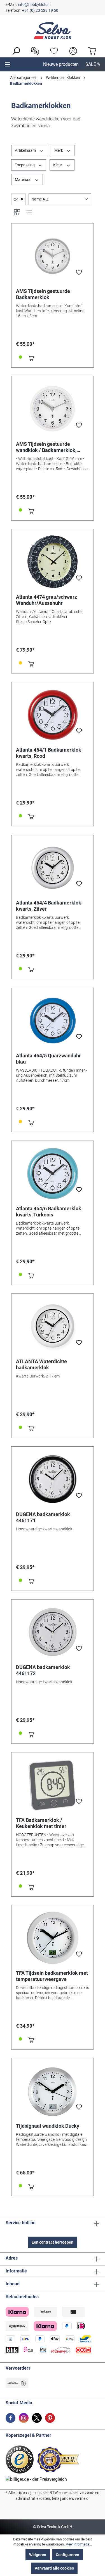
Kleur (58, 165)
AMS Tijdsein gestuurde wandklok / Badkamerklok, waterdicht (46, 447)
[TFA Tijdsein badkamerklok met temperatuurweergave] (53, 1938)
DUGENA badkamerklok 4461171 (43, 1517)
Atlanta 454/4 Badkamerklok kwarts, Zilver (49, 906)
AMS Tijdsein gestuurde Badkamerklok (43, 294)
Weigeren (38, 2555)
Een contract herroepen (53, 2242)
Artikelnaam (26, 150)
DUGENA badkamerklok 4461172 (43, 1670)
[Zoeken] (15, 50)
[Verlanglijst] (53, 50)
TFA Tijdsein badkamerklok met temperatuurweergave (52, 1976)
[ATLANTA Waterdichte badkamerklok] (53, 1326)
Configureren (67, 2555)
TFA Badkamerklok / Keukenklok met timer (41, 1823)
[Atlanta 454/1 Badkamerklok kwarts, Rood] (53, 715)
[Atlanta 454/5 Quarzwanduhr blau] (53, 1020)
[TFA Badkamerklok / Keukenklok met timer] (53, 1785)
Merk (59, 150)
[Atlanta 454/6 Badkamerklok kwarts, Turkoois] (53, 1173)
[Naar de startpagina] (53, 31)
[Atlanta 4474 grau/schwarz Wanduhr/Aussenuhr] (53, 562)
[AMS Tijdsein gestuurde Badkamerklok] (53, 256)
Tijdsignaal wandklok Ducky (48, 2126)
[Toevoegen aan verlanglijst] (79, 274)
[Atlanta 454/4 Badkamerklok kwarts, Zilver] (53, 868)
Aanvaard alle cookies (54, 2568)
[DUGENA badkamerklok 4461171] (53, 1479)
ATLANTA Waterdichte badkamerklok (41, 1364)
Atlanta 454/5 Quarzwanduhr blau (48, 1059)
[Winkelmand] (91, 50)
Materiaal (24, 179)
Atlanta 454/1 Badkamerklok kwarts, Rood (49, 753)
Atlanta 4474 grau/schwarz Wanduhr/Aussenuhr (46, 600)
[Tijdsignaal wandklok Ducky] (53, 2091)
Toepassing (25, 165)
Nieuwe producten (61, 64)
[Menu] (8, 64)
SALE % (93, 64)
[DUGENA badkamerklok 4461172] (53, 1632)
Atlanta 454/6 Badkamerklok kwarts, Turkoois (49, 1212)
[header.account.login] (72, 50)
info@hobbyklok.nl (34, 4)
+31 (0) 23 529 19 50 (40, 10)
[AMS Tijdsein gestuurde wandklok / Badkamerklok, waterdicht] (53, 409)
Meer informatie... (79, 2544)
